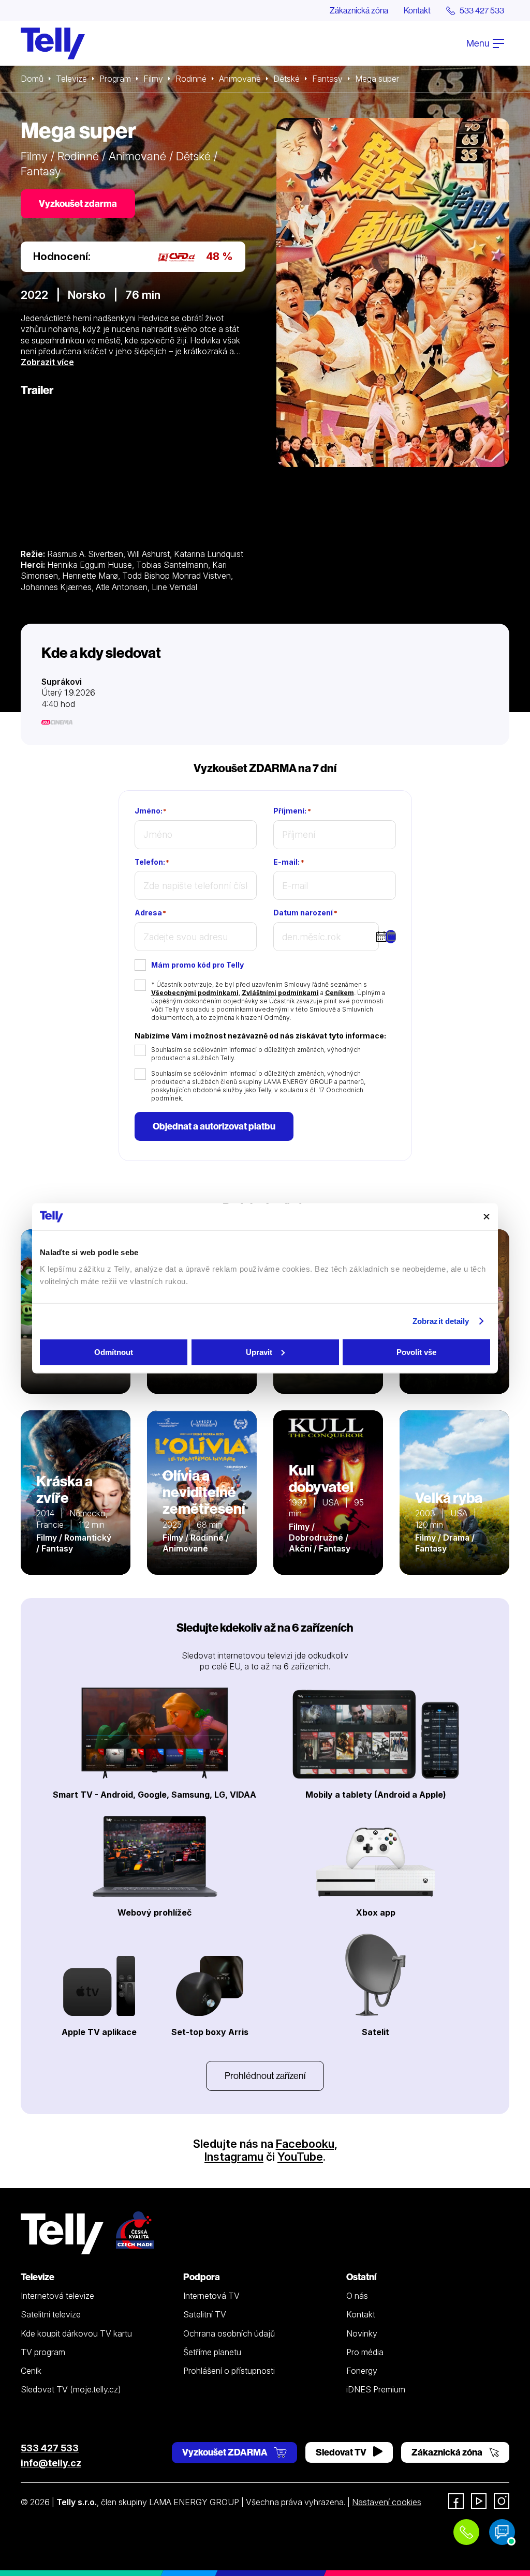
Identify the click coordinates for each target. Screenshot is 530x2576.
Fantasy (327, 79)
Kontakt (417, 10)
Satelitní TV (205, 2314)
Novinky (362, 2333)
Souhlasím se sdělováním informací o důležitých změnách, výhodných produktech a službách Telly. (256, 1054)
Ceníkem (340, 993)
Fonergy (362, 2371)
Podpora (202, 2277)
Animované (240, 79)
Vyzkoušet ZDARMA (226, 2452)
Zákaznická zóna (359, 10)
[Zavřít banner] (487, 1216)
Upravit (259, 1352)
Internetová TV (211, 2296)
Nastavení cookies (387, 2502)
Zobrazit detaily (441, 1321)
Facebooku (305, 2144)
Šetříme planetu (212, 2352)
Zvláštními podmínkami (280, 993)
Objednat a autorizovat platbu (214, 1126)
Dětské (286, 79)
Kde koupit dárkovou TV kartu (76, 2333)
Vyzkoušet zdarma (78, 204)
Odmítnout (114, 1352)
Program (115, 79)
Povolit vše (416, 1352)
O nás (357, 2296)
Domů (32, 79)
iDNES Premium (376, 2389)
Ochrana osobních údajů (229, 2333)
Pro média (365, 2352)
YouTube (300, 2157)
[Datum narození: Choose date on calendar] (391, 937)
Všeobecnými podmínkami (195, 993)
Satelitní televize (51, 2314)
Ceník (31, 2371)
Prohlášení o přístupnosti (229, 2371)
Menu (479, 43)
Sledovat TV (342, 2452)
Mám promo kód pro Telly (197, 965)
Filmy (153, 79)
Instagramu (234, 2157)
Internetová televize (57, 2296)
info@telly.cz (51, 2463)
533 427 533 (50, 2448)
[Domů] (53, 43)
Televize (71, 79)
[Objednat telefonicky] (466, 2532)
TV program (43, 2352)
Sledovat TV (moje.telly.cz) (71, 2389)
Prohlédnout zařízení (265, 2076)
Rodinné (191, 79)
